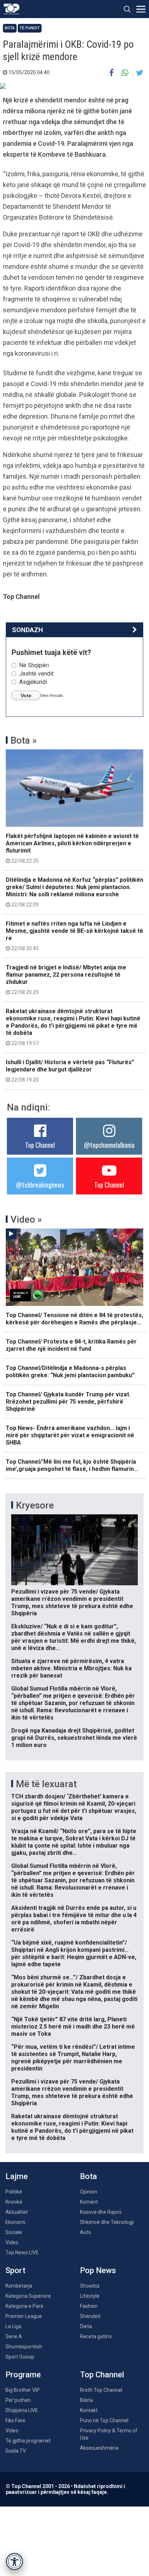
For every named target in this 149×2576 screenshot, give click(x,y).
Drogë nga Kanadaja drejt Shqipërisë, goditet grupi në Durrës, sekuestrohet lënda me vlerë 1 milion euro (74, 1738)
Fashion (89, 2306)
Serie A (14, 2336)
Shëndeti (90, 2316)
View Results (52, 695)
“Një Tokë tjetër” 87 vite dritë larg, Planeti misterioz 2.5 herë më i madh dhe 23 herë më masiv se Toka (73, 2027)
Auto (86, 2232)
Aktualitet (17, 2212)
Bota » (24, 740)
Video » (26, 1219)
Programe (23, 2375)
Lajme (17, 2176)
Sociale (14, 2232)
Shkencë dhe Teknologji (107, 2222)
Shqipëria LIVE (22, 2410)
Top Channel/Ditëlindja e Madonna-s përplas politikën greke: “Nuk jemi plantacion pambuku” (70, 1372)
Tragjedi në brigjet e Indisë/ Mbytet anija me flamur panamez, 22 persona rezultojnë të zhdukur (66, 980)
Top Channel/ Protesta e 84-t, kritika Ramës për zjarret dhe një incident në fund (71, 1345)
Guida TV (16, 2451)
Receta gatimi (96, 2336)
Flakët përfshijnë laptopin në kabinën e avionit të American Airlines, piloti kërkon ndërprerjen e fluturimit (72, 848)
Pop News (98, 2270)
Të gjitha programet (28, 2441)
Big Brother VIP (23, 2390)
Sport (15, 2270)
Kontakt (89, 2410)
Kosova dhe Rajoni (101, 2212)
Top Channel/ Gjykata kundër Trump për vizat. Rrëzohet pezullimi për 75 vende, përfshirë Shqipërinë (68, 1402)
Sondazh (27, 630)
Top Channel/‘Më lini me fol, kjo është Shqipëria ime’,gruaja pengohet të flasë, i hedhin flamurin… (72, 1465)
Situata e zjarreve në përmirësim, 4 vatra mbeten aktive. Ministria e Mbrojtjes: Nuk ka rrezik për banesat (71, 1668)
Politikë (14, 2192)
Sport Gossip (20, 2357)
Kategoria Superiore (28, 2296)
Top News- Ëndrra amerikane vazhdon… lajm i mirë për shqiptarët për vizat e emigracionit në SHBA (70, 1435)
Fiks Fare (15, 2420)
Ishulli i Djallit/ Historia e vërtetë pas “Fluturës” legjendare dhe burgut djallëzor (70, 1071)
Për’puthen (18, 2400)
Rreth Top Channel (101, 2390)
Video (12, 2242)
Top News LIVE (22, 2253)
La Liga (13, 2326)
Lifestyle (90, 2296)
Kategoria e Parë (24, 2306)
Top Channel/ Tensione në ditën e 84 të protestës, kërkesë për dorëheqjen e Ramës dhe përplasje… (74, 1319)
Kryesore (35, 1505)
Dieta (86, 2326)
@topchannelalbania (109, 1145)
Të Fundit (30, 28)
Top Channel (40, 1145)
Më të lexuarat (46, 1784)
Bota (10, 28)
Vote (26, 695)
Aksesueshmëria (99, 2448)
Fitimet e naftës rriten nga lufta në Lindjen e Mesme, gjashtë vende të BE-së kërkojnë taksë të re (74, 936)
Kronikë (14, 2202)
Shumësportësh (24, 2347)
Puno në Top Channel (104, 2420)
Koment (89, 2202)
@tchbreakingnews (40, 1185)
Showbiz (90, 2286)
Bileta (86, 2400)
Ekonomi (15, 2222)
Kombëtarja (19, 2286)
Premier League (24, 2316)
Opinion (89, 2192)
